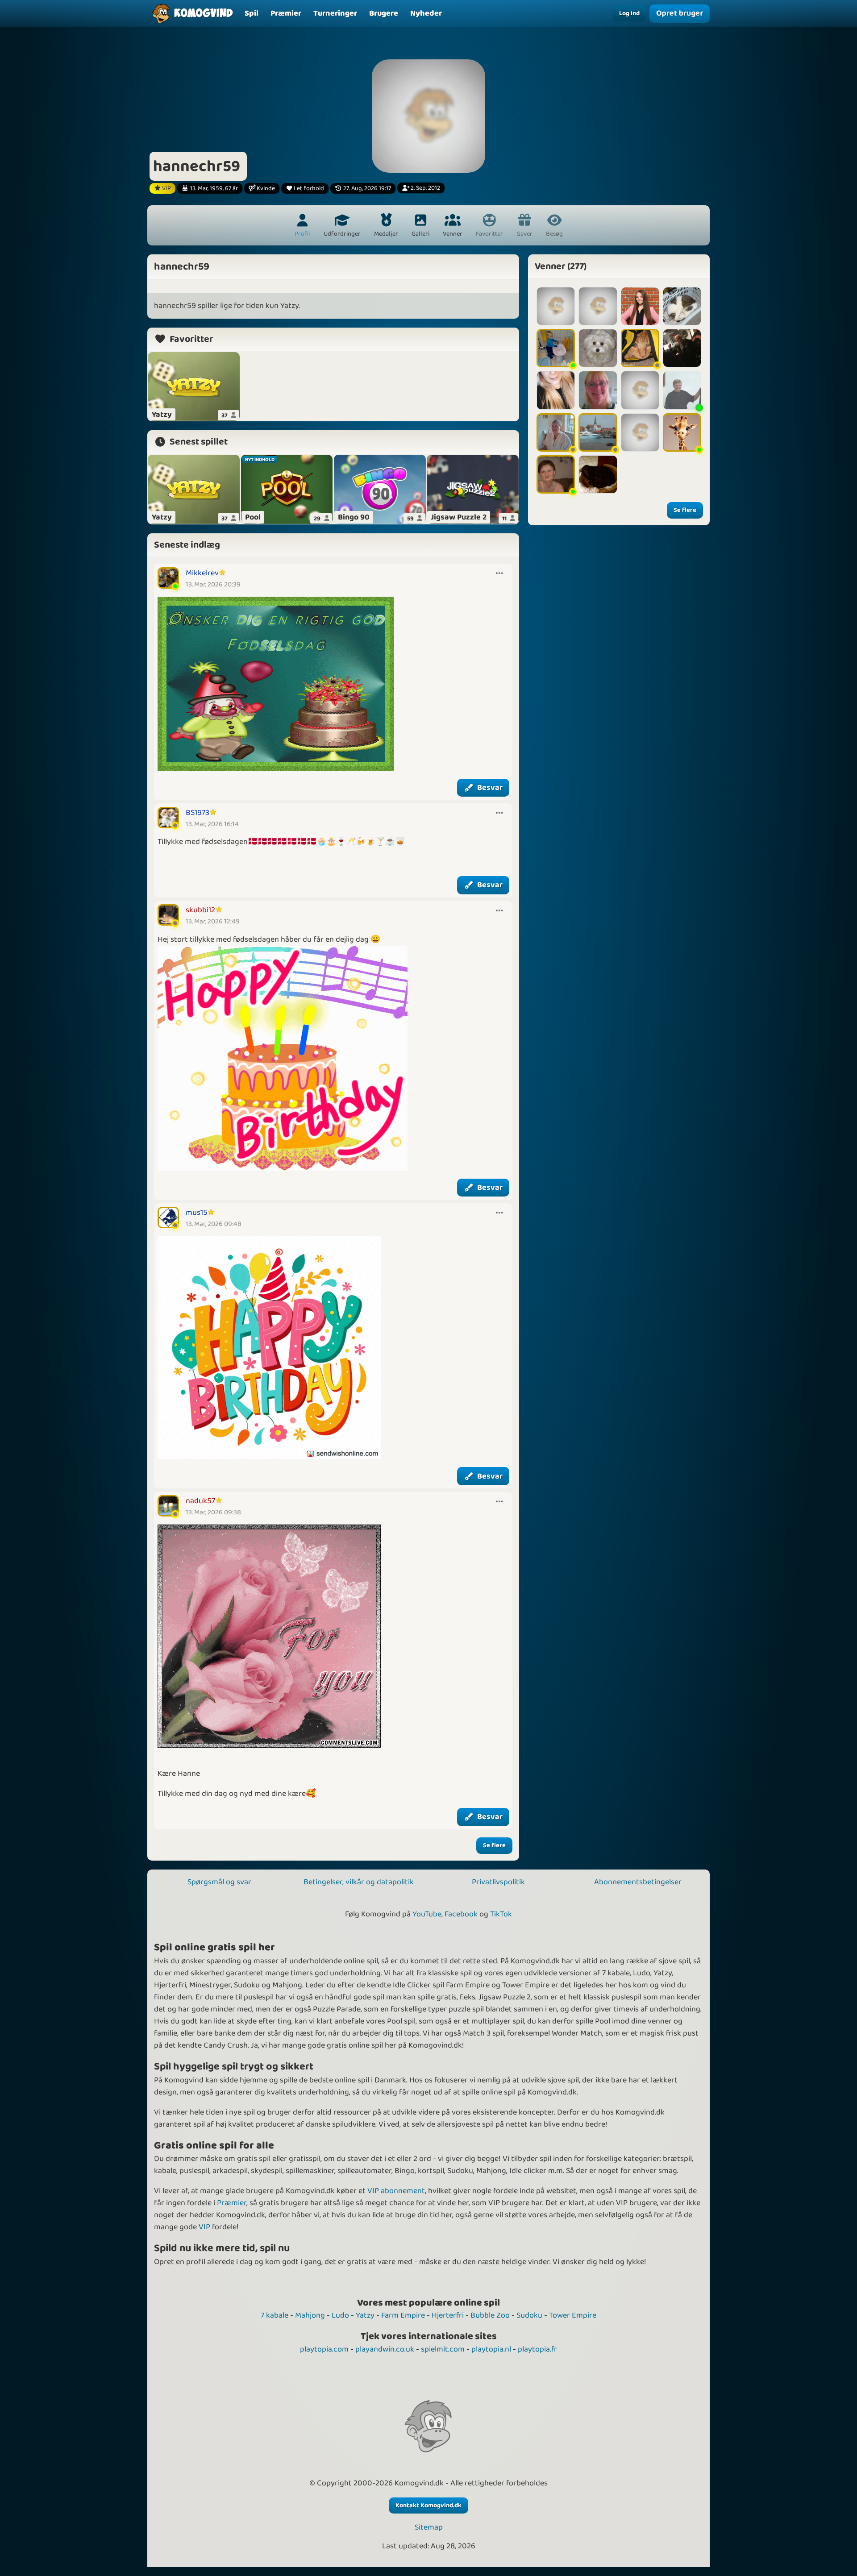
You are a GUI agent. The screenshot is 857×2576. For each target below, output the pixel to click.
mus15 (197, 1213)
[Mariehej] (640, 306)
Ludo (340, 2315)
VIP (204, 2227)
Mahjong (310, 2315)
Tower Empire (573, 2315)
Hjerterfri (448, 2315)
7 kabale (275, 2315)
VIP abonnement (396, 2191)
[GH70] (556, 432)
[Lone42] (598, 432)
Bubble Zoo (490, 2315)
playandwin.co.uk (385, 2349)
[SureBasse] (598, 306)
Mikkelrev (202, 573)
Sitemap (429, 2528)
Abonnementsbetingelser (638, 1882)
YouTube (427, 1914)
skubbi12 (200, 910)
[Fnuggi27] (682, 306)
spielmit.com (443, 2349)
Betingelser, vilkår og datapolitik (359, 1882)
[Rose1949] (598, 348)
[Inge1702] (556, 474)
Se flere (494, 1845)
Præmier (232, 2203)
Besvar (490, 788)
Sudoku (529, 2315)
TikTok (501, 1914)
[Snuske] (640, 348)
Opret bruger (679, 13)
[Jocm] (556, 348)
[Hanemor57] (682, 432)
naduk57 (200, 1501)
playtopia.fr (537, 2349)
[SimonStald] (640, 432)
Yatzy (365, 2315)
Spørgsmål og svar (219, 1882)
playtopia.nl (491, 2349)
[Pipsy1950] (682, 390)
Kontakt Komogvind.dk (428, 2505)
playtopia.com (324, 2349)
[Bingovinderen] (682, 348)
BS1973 (198, 813)
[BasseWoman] (556, 390)
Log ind (629, 13)
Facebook (461, 1914)
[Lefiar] (556, 306)
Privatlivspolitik (498, 1882)
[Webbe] (598, 390)
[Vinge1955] (640, 390)
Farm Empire (403, 2315)
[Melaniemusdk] (598, 474)
